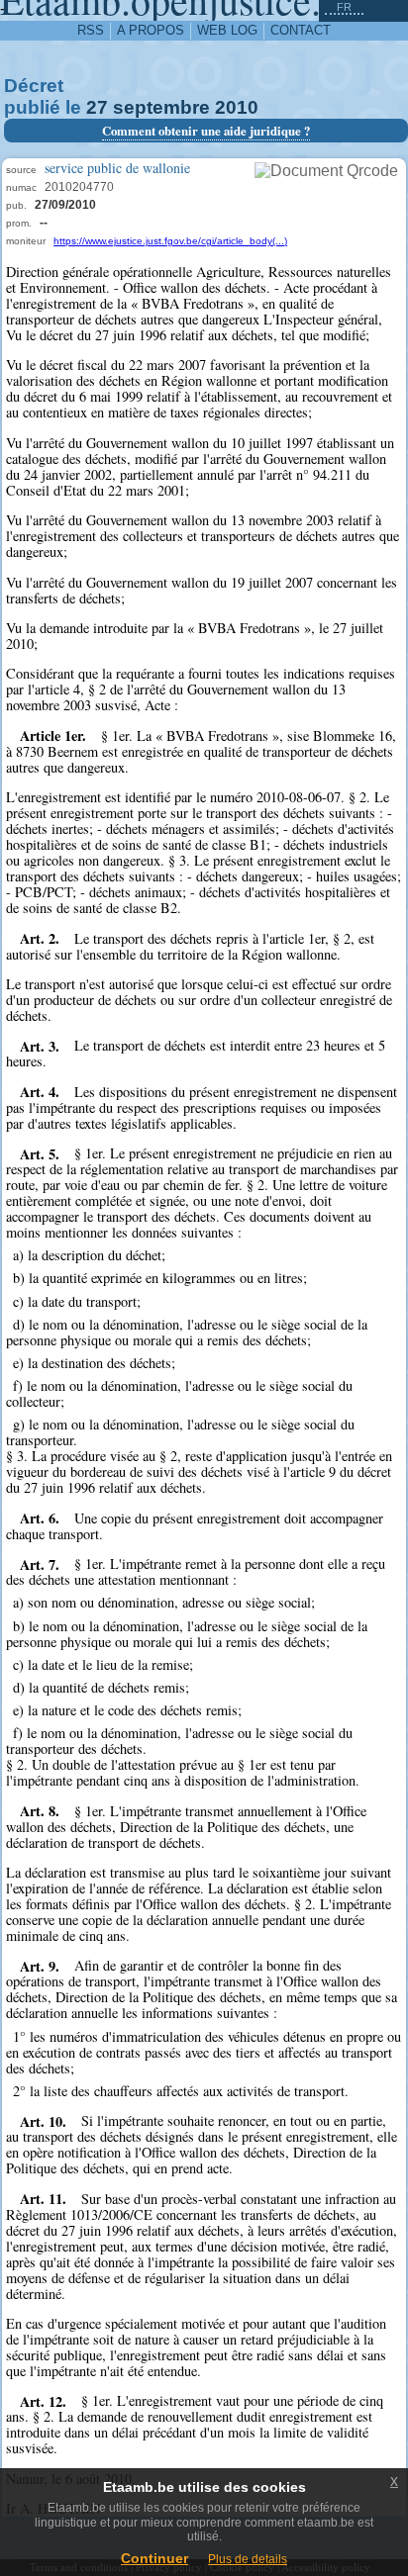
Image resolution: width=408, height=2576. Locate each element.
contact (301, 30)
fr (344, 7)
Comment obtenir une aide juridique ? (206, 131)
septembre (161, 107)
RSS (91, 30)
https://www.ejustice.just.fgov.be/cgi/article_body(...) (170, 241)
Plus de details (248, 2559)
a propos (151, 30)
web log (227, 30)
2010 (237, 107)
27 (97, 107)
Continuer (154, 2558)
